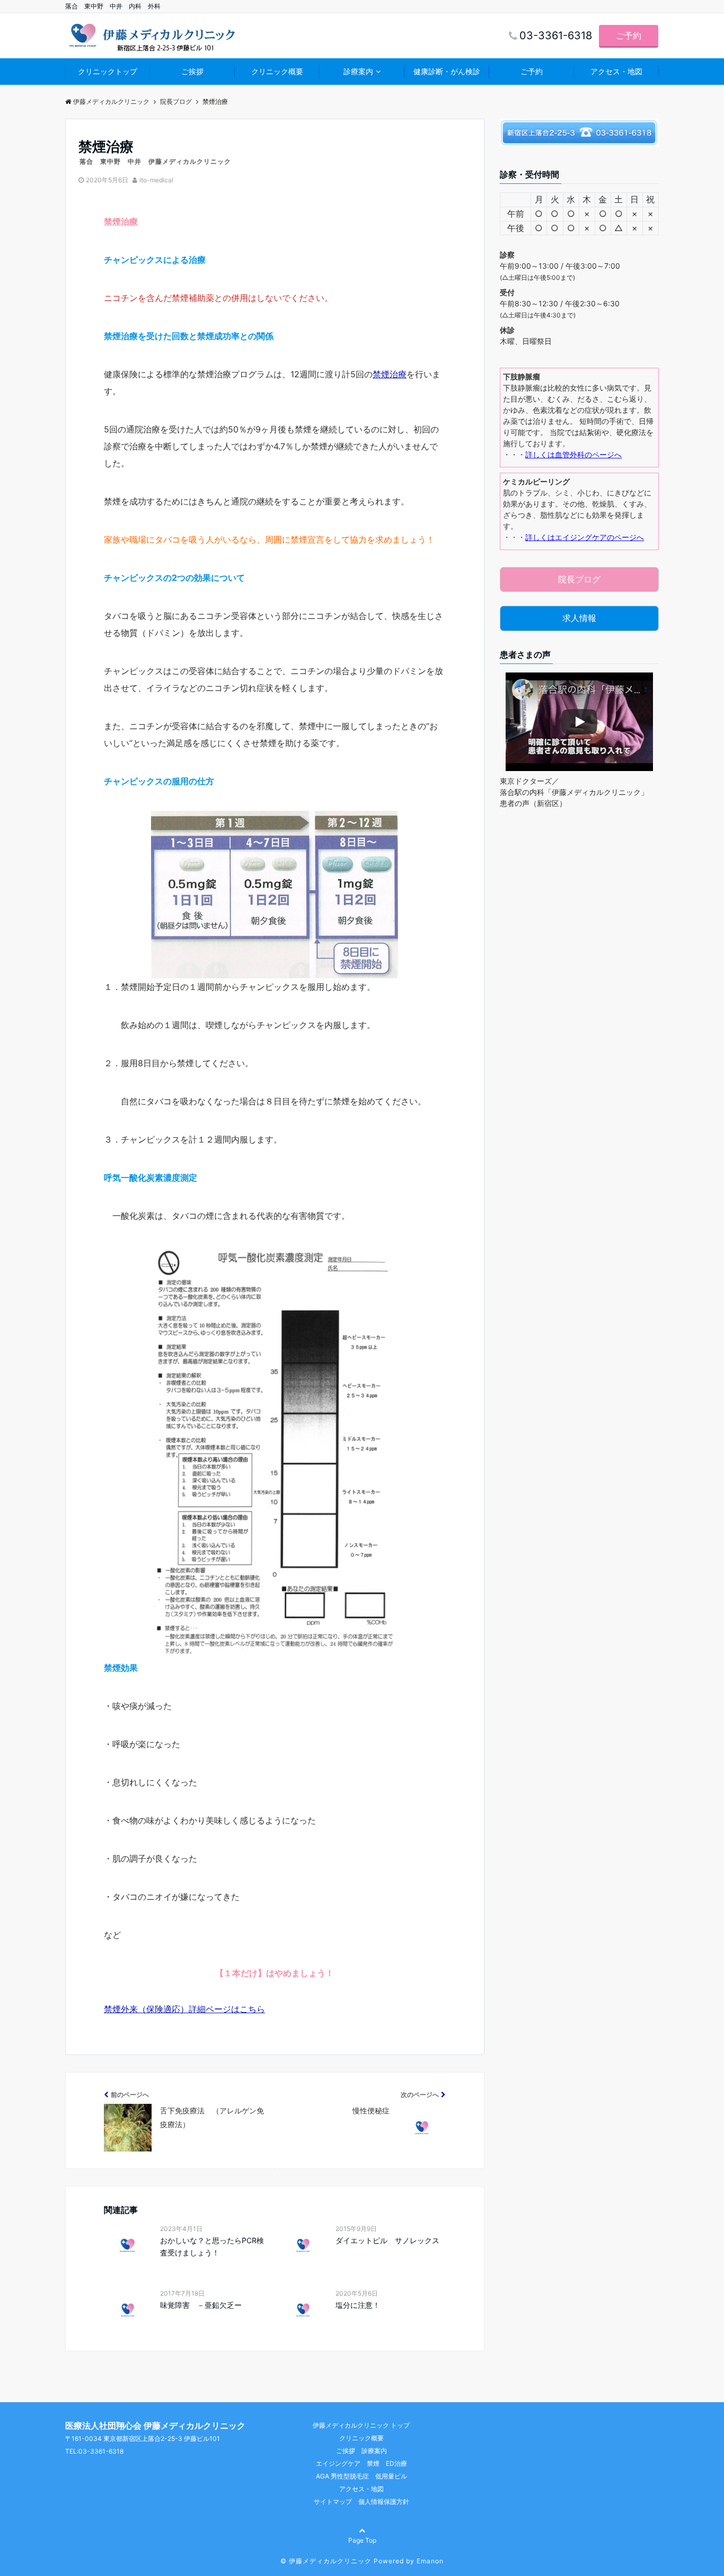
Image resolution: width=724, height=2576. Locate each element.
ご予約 (629, 36)
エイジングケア (338, 2463)
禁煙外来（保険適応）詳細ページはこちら (184, 2009)
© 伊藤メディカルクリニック (326, 2561)
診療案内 (358, 71)
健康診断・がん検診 (447, 71)
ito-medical (156, 180)
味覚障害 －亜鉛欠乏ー (201, 2305)
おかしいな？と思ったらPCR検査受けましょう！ (212, 2246)
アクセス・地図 (616, 71)
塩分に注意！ (358, 2305)
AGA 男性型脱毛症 (342, 2476)
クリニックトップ (108, 71)
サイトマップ (333, 2502)
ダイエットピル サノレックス (390, 2240)
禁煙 (373, 2463)
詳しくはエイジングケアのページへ (585, 537)
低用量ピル (391, 2476)
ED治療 (396, 2463)
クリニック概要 (277, 71)
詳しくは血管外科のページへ (573, 454)
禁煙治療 (390, 374)
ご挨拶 (192, 71)
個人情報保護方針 (384, 2502)
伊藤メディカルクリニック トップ (361, 2425)
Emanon (430, 2561)
